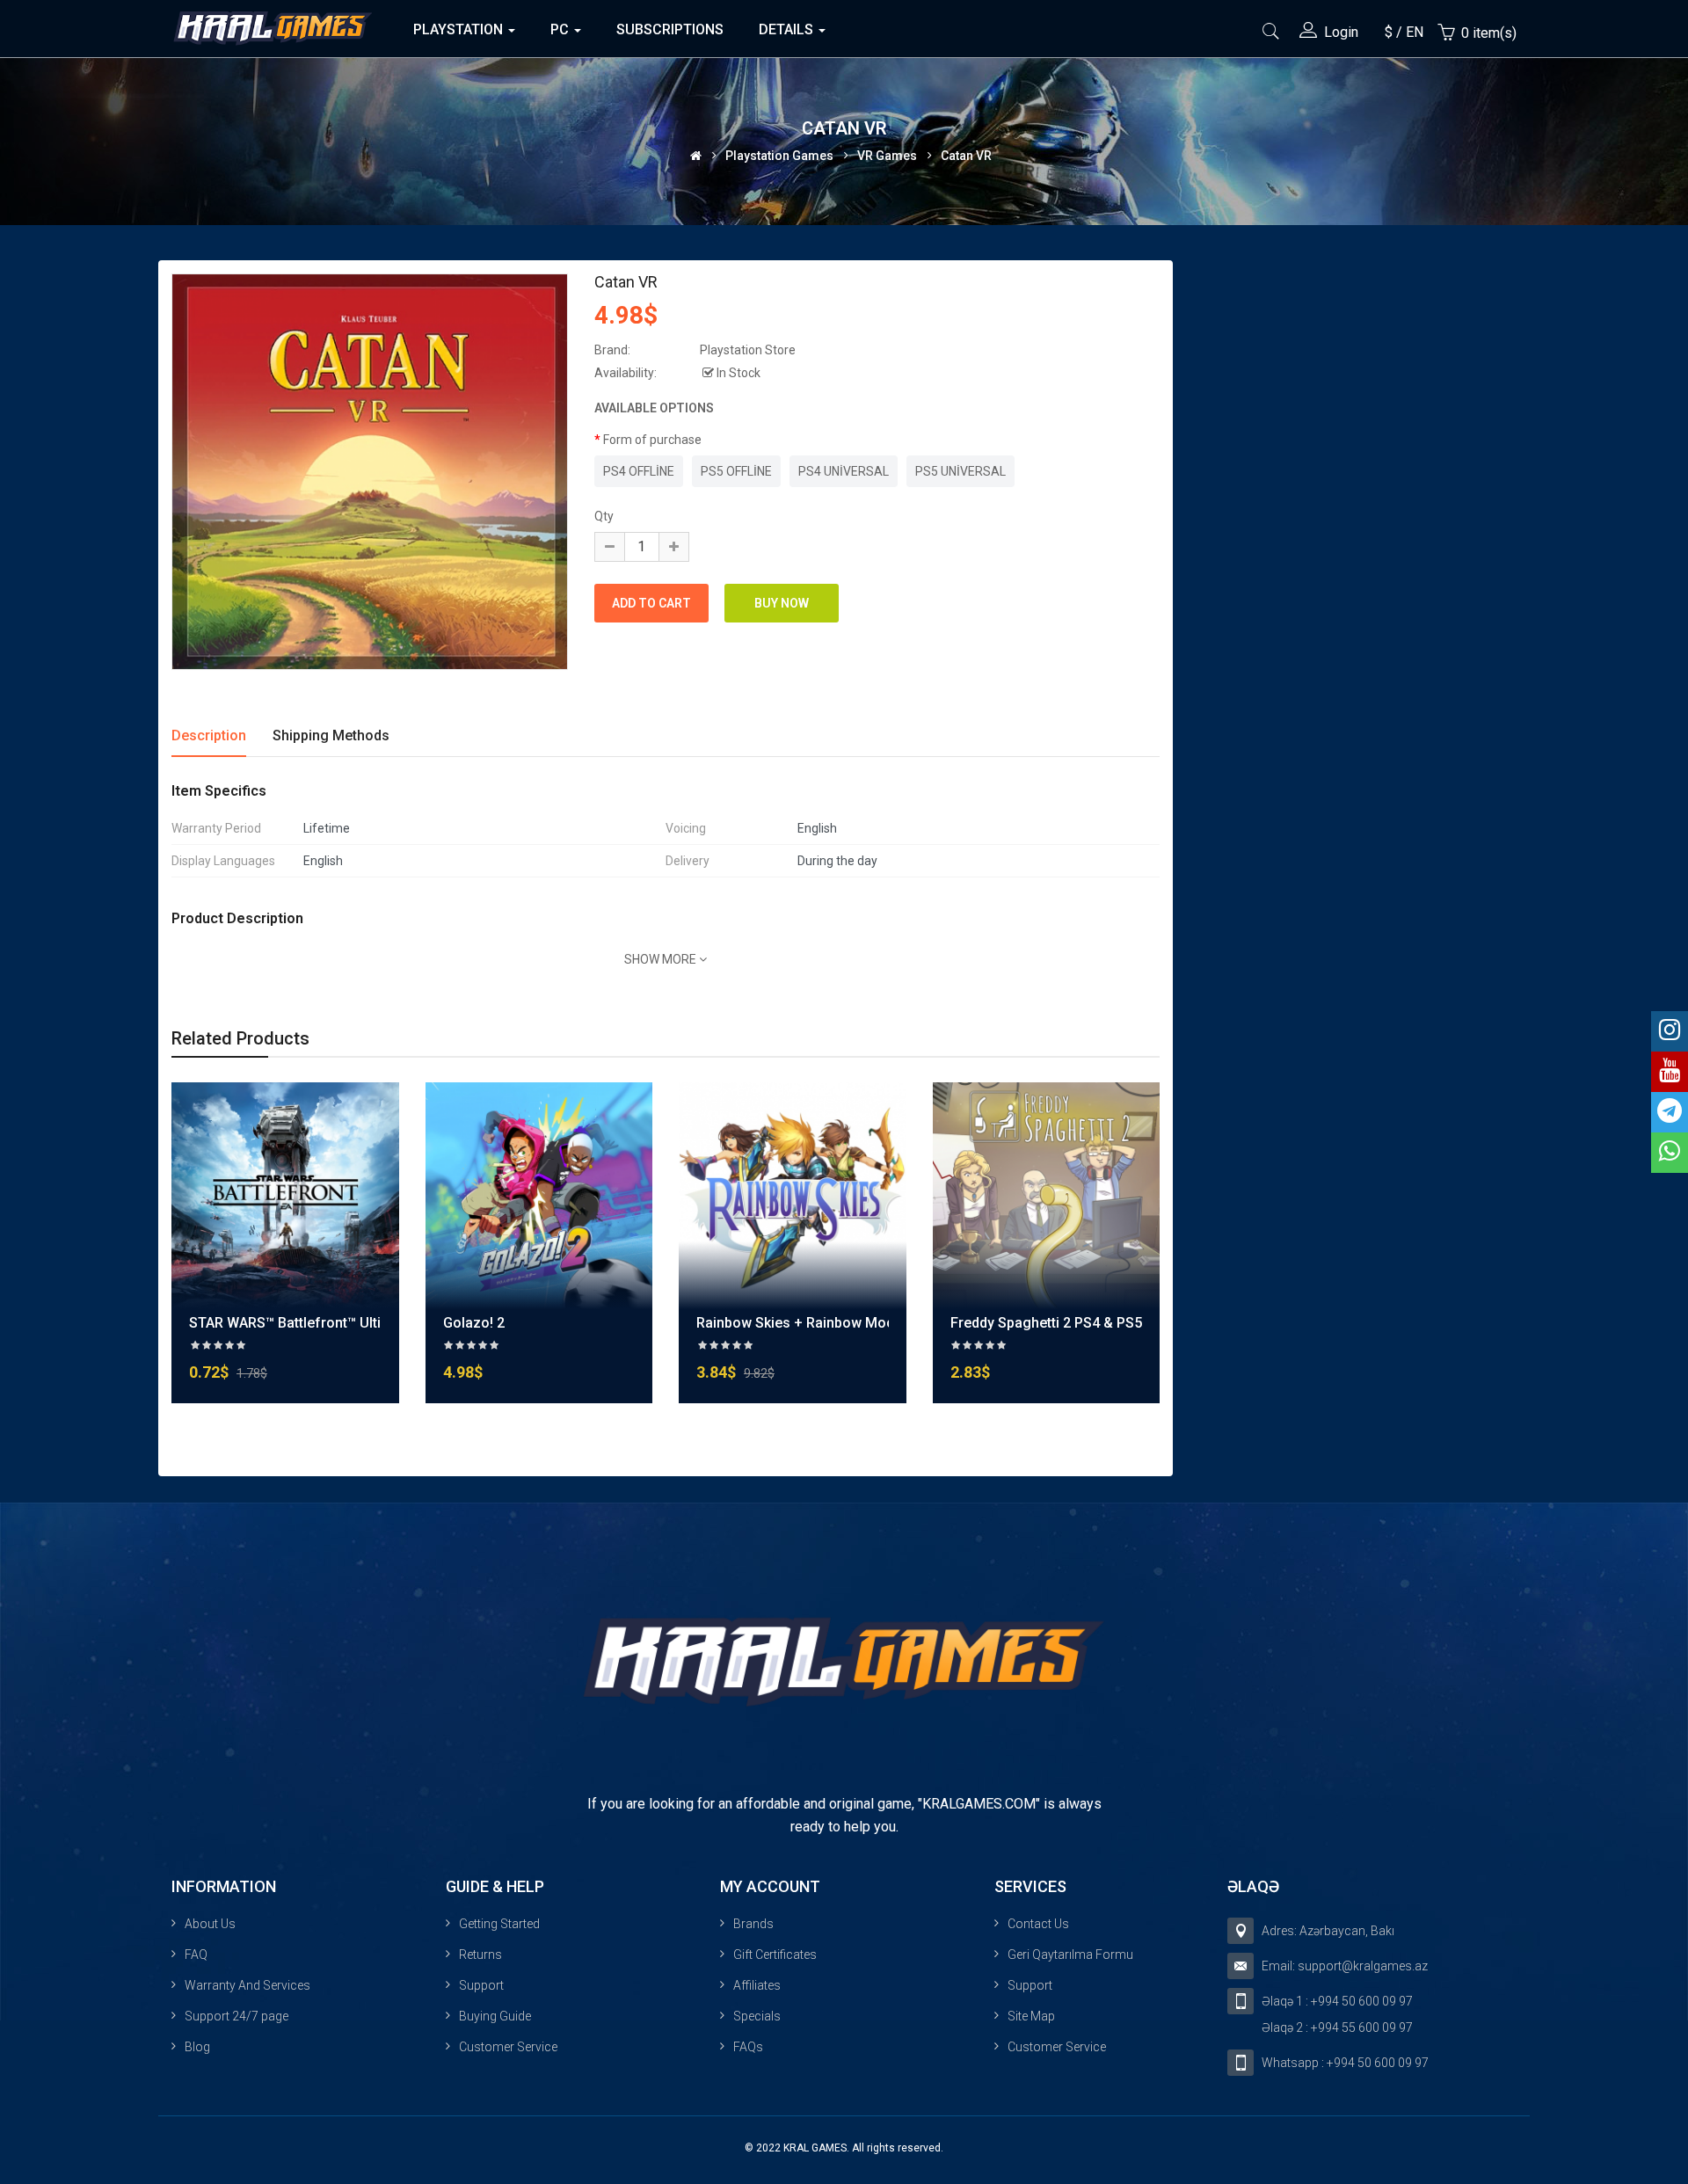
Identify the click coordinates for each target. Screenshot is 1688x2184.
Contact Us (1038, 1924)
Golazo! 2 (474, 1323)
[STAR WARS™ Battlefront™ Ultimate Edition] (285, 1195)
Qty (604, 516)
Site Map (1031, 2016)
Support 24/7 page (236, 2016)
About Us (210, 1924)
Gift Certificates (775, 1955)
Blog (197, 2047)
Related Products (240, 1038)
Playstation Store (748, 350)
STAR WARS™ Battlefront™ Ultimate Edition (325, 1323)
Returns (480, 1955)
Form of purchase (652, 440)
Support (481, 1985)
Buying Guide (495, 2016)
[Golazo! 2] (539, 1195)
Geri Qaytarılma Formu (1070, 1955)
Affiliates (757, 1985)
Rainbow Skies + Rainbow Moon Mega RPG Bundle (859, 1323)
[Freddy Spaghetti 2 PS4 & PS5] (1047, 1195)
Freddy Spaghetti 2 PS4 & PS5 (1046, 1323)
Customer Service (508, 2047)
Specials (757, 2016)
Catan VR (966, 155)
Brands (753, 1924)
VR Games (887, 155)
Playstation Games (779, 155)
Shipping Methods (331, 735)
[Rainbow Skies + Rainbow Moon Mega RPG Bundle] (793, 1195)
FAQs (748, 2047)
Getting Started (499, 1924)
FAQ (196, 1955)
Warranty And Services (247, 1985)
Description (209, 735)
